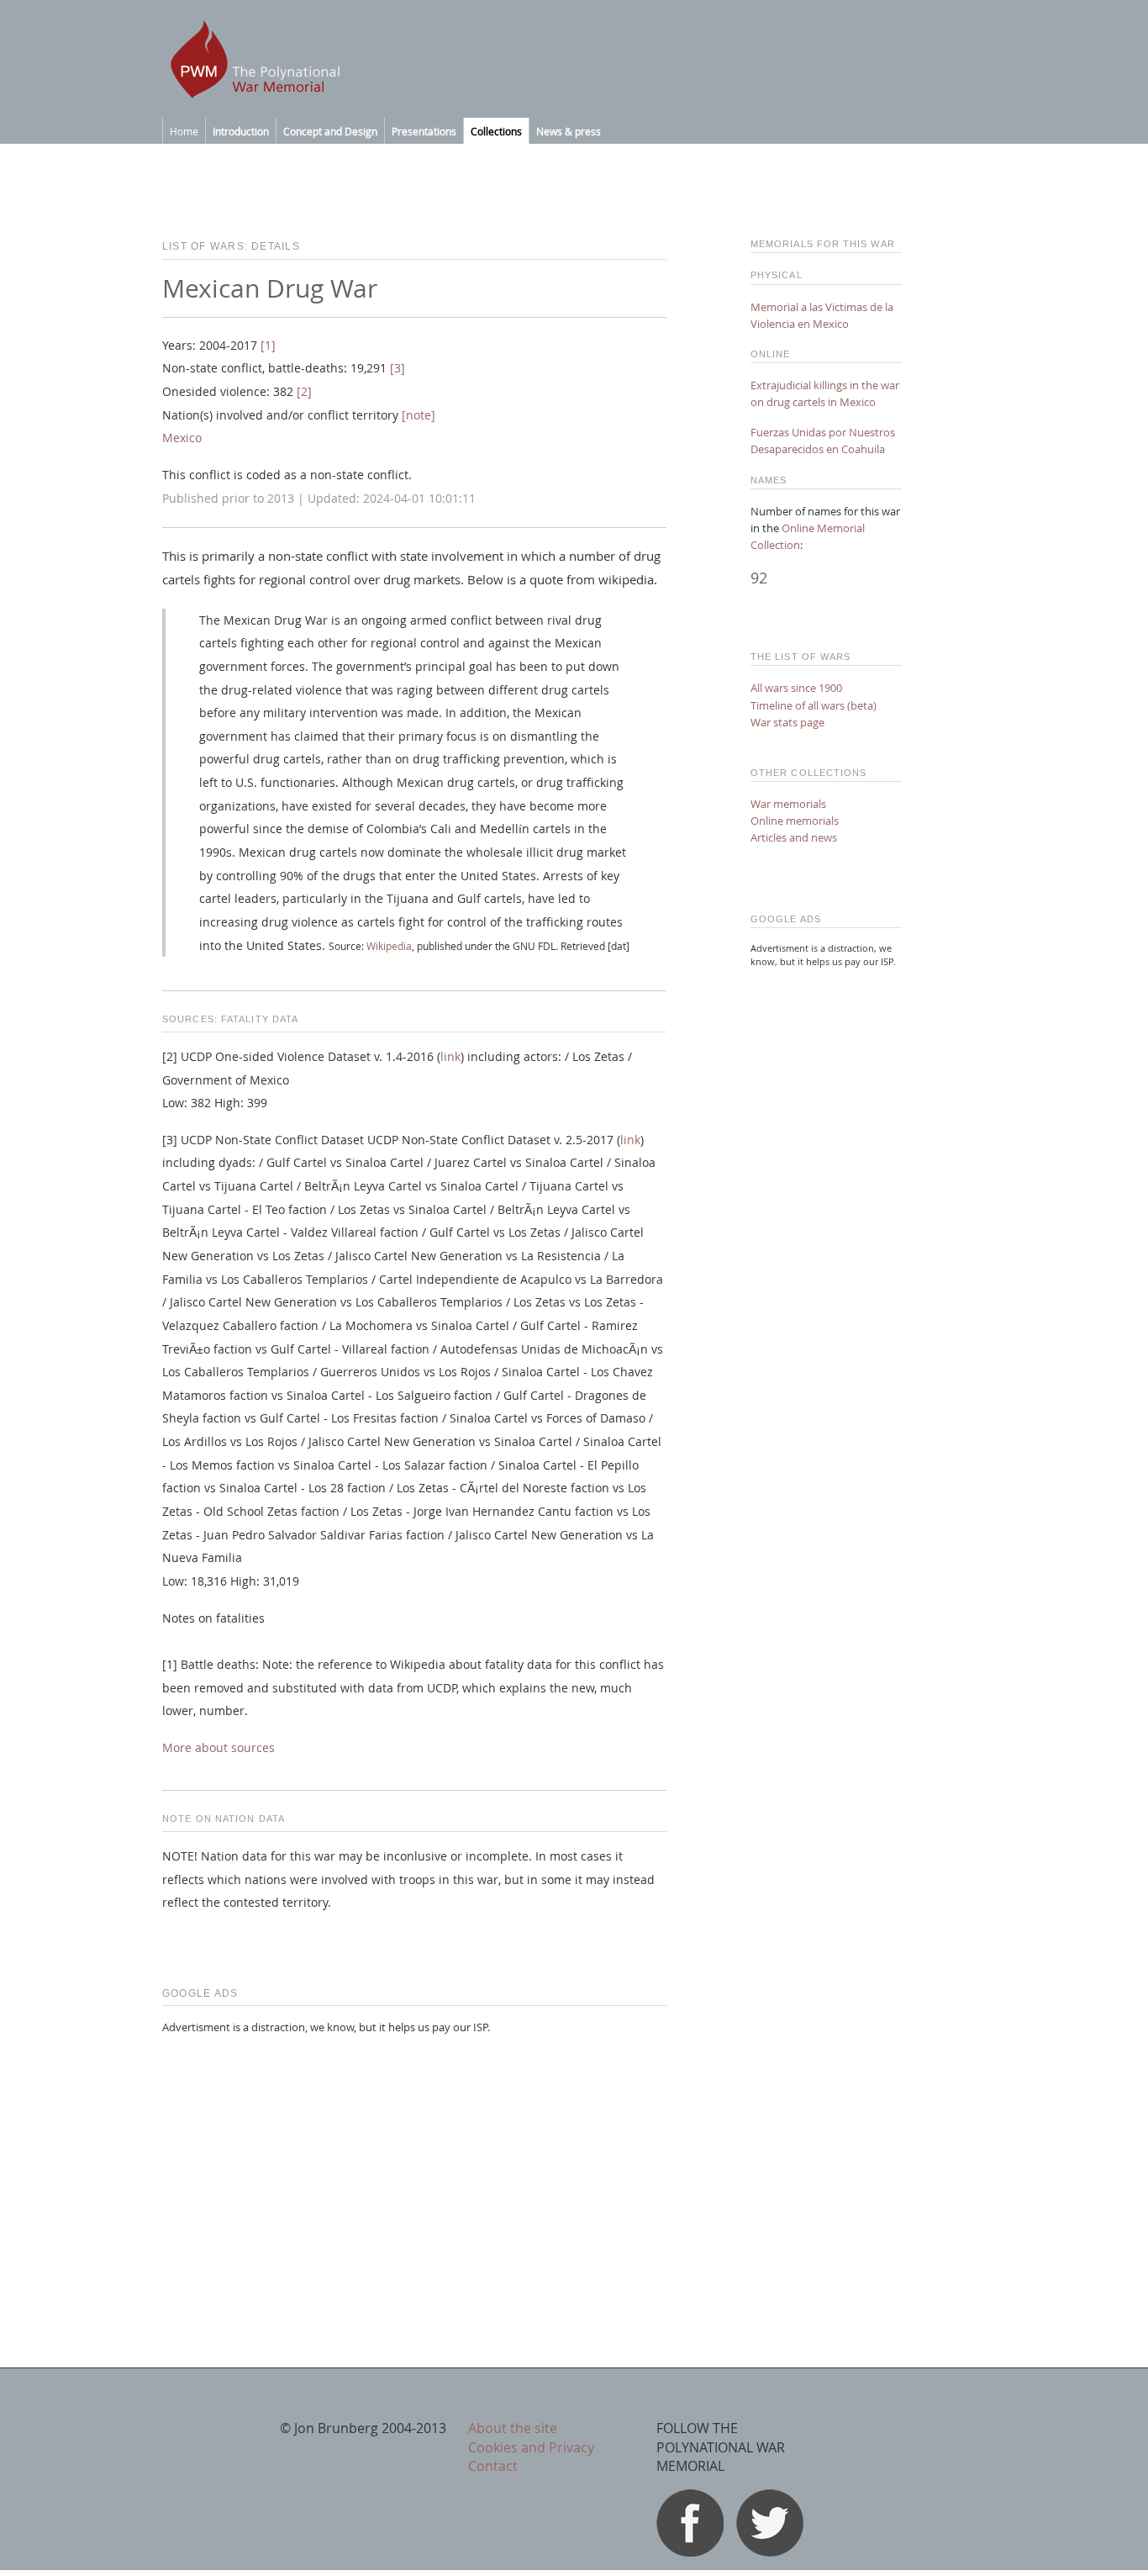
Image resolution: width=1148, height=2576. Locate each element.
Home (184, 131)
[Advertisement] (414, 2167)
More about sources (219, 1748)
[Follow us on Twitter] (770, 2552)
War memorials (788, 804)
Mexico (182, 438)
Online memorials (795, 821)
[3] (398, 368)
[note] (419, 415)
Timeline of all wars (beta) (814, 705)
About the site (513, 2428)
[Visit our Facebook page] (690, 2552)
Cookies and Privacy (531, 2447)
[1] (268, 346)
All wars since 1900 (796, 688)
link (450, 1057)
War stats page (787, 722)
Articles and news (794, 837)
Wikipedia (389, 946)
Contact (493, 2466)
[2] (304, 392)
